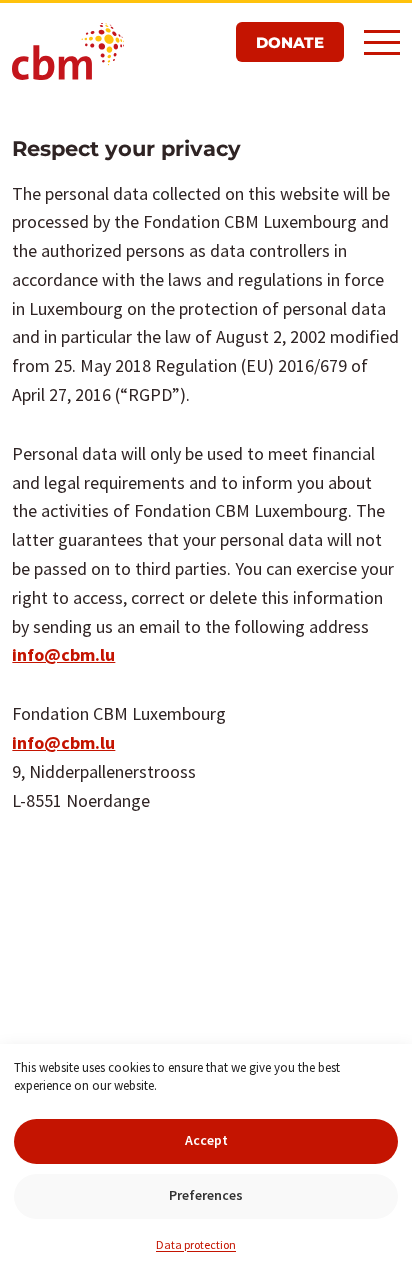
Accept (206, 1140)
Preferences (206, 1195)
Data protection (196, 1244)
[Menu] (382, 41)
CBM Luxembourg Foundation (68, 53)
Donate (290, 42)
